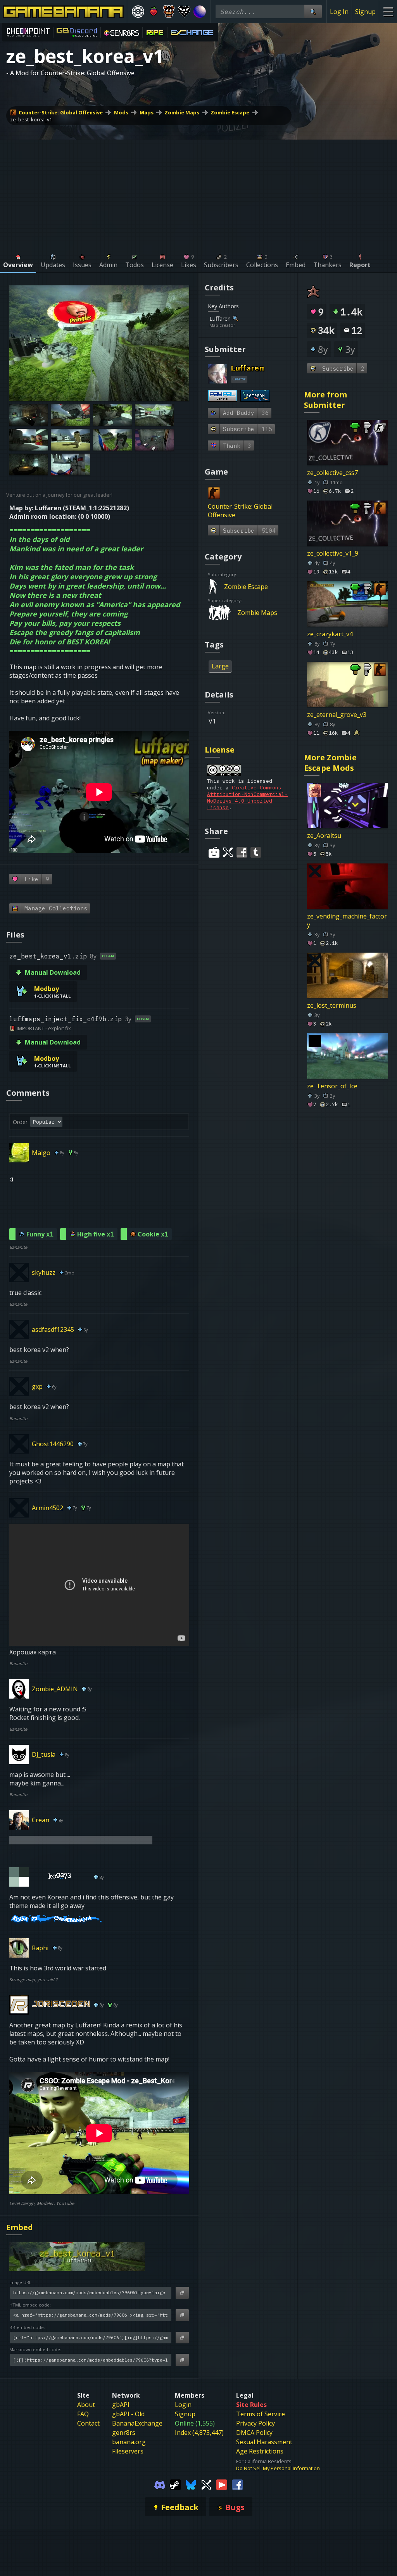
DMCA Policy (254, 2433)
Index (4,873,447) (199, 2433)
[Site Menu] (388, 11)
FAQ (83, 2414)
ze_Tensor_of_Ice (332, 1086)
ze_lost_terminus (332, 1005)
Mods (121, 112)
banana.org (129, 2442)
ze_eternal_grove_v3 (337, 715)
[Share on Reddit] (214, 852)
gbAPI (121, 2405)
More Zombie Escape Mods (330, 763)
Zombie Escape (230, 112)
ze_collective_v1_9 (333, 553)
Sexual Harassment (264, 2442)
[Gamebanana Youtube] (222, 2484)
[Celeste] (154, 12)
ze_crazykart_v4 (330, 634)
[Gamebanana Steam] (175, 2484)
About (86, 2405)
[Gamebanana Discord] (160, 2484)
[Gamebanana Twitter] (206, 2484)
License (220, 750)
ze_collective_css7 (332, 473)
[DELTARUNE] (184, 12)
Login (183, 2405)
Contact (88, 2423)
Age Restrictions (260, 2451)
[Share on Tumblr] (256, 852)
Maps (147, 112)
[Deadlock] (138, 12)
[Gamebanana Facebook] (237, 2484)
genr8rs (124, 2433)
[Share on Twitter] (228, 852)
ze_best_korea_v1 (31, 119)
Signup (365, 12)
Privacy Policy (255, 2423)
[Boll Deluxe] (200, 12)
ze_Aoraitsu (324, 836)
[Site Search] (313, 11)
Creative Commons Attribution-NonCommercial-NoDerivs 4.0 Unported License (247, 798)
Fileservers (128, 2451)
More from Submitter (325, 400)
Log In (339, 12)
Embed (20, 2227)
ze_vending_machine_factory (347, 920)
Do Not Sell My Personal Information (278, 2468)
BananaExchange (137, 2423)
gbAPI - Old (128, 2414)
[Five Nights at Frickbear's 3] (169, 12)
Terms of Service (261, 2414)
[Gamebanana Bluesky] (191, 2484)
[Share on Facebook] (242, 852)
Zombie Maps (182, 112)
